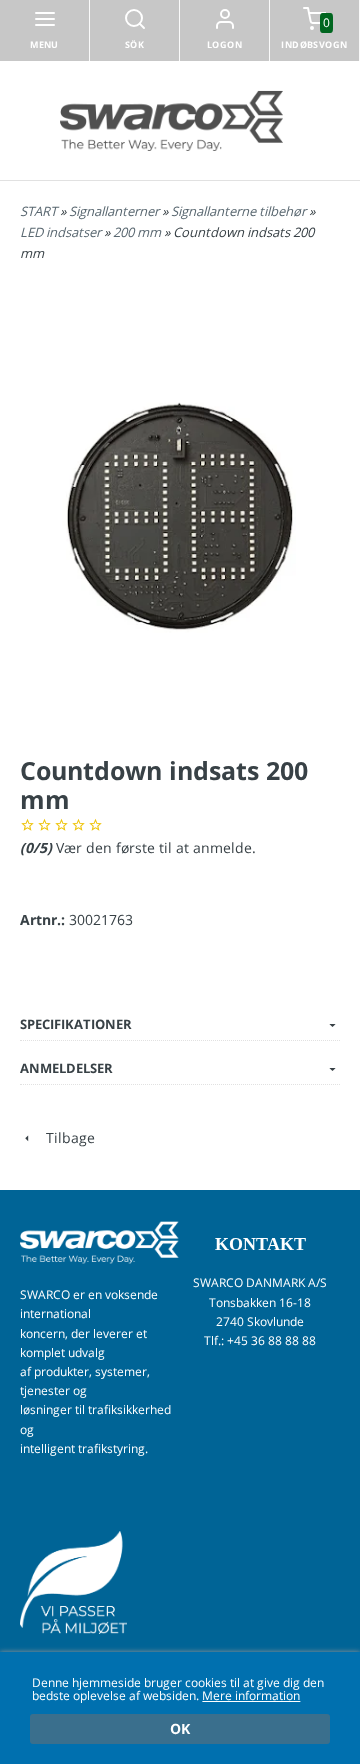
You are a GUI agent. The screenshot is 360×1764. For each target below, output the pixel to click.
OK (180, 1728)
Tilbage (64, 1137)
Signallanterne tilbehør (240, 211)
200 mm (138, 232)
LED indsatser (62, 232)
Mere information (251, 1695)
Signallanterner (115, 211)
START (38, 211)
